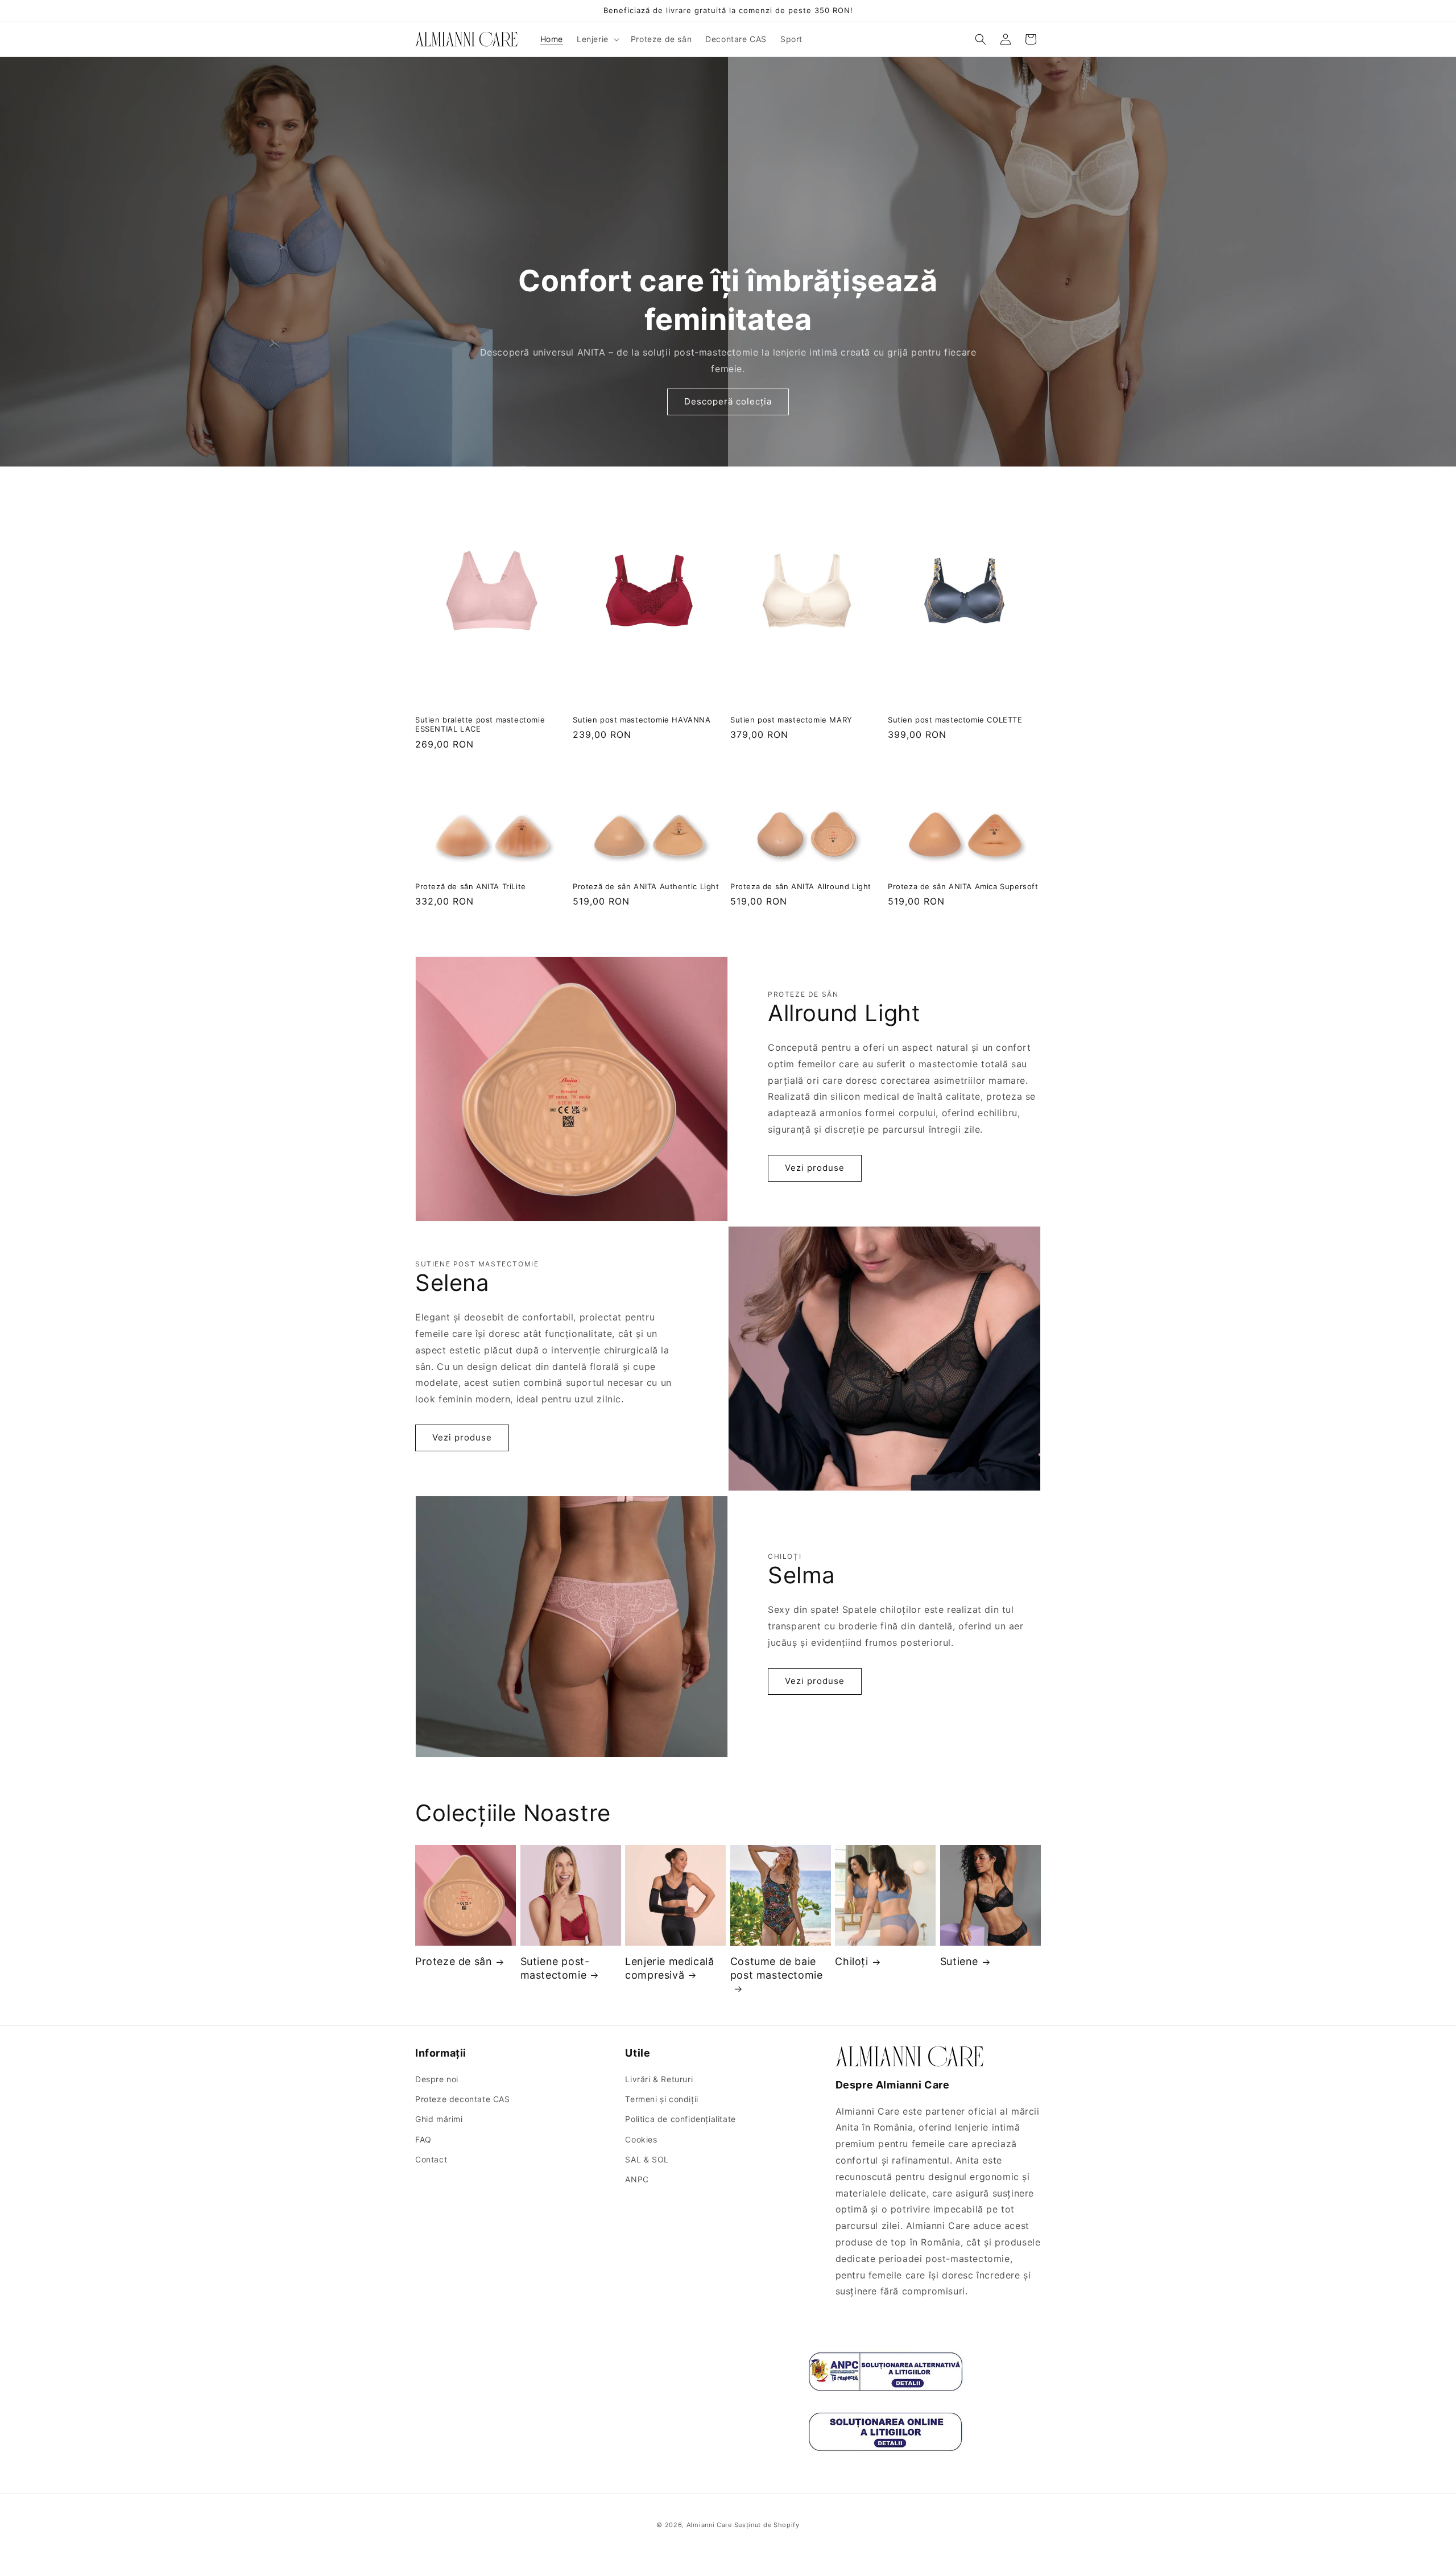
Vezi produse (815, 1168)
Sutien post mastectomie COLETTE (955, 720)
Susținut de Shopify (767, 2525)
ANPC (637, 2179)
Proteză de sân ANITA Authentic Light (646, 886)
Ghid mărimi (439, 2119)
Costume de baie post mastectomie (777, 1968)
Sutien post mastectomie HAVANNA (642, 720)
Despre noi (437, 2079)
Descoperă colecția (728, 402)
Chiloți (851, 1961)
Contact (431, 2159)
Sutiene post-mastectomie (555, 1968)
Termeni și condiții (661, 2099)
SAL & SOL (647, 2159)
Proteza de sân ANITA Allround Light (801, 886)
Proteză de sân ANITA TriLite (471, 886)
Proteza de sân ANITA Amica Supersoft (963, 886)
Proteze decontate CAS (463, 2099)
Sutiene (959, 1961)
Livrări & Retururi (659, 2079)
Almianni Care (709, 2525)
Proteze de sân (454, 1961)
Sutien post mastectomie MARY (791, 720)
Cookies (641, 2139)
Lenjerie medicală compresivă (669, 1968)
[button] (597, 39)
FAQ (423, 2139)
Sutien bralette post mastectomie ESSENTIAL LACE (480, 725)
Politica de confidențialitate (680, 2119)
